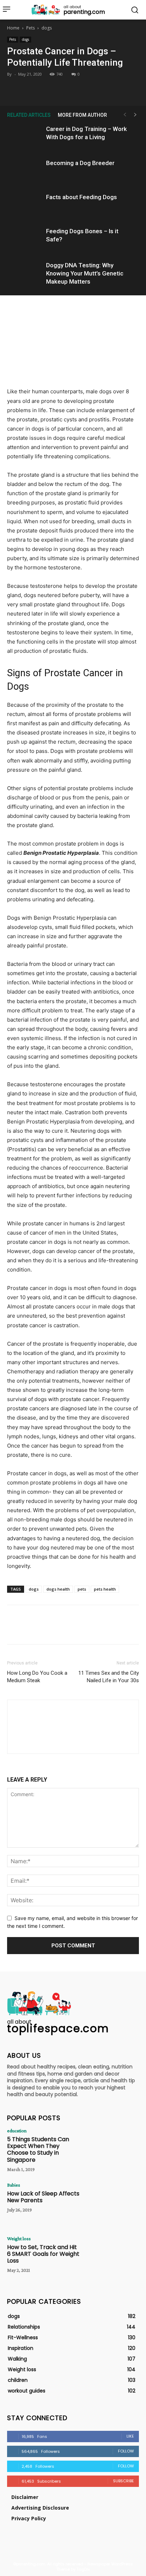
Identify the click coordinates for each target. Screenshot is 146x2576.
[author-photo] (73, 1741)
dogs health (58, 1589)
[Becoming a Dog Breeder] (25, 171)
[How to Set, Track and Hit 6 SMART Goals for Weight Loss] (113, 2257)
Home (13, 28)
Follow (126, 2451)
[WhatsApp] (89, 89)
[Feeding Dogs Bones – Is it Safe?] (25, 239)
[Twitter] (56, 89)
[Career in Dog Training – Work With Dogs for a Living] (25, 137)
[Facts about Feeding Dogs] (25, 205)
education (17, 2131)
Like (130, 2436)
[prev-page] (125, 115)
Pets (30, 28)
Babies (14, 2185)
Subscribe (123, 2481)
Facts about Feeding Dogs (82, 197)
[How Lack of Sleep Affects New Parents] (113, 2203)
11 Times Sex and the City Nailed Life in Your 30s (109, 1677)
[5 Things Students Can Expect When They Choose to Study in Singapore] (113, 2149)
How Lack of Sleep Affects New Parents (43, 2197)
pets (82, 1589)
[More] (106, 89)
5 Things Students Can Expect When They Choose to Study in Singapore (38, 2150)
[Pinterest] (73, 89)
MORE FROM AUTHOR (82, 115)
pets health (105, 1589)
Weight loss (19, 2238)
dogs (47, 28)
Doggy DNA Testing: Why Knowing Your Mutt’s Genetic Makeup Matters (85, 273)
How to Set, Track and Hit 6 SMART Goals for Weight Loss (43, 2254)
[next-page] (135, 115)
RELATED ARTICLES (29, 115)
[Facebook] (40, 89)
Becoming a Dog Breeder (80, 163)
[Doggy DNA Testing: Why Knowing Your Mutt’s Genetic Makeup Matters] (25, 274)
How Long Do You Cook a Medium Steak (37, 1677)
